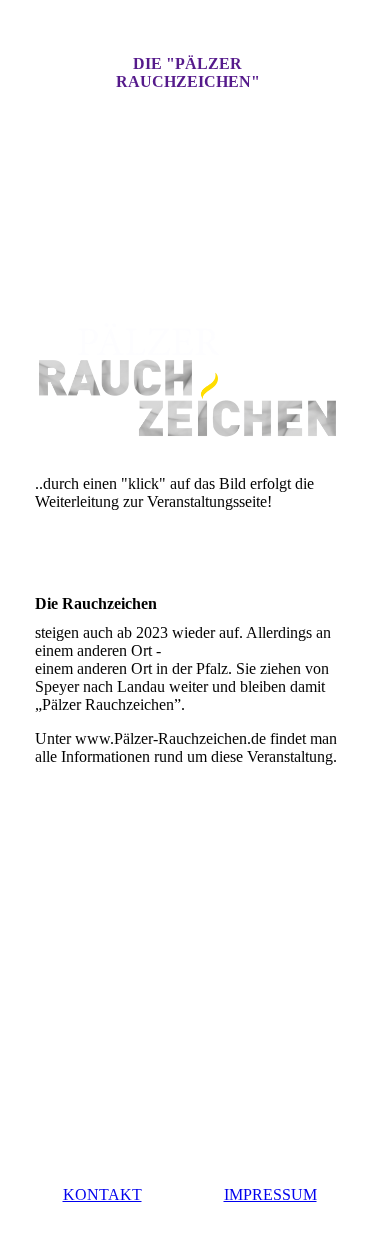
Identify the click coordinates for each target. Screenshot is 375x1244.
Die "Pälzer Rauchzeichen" (188, 72)
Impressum (270, 1194)
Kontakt (102, 1194)
